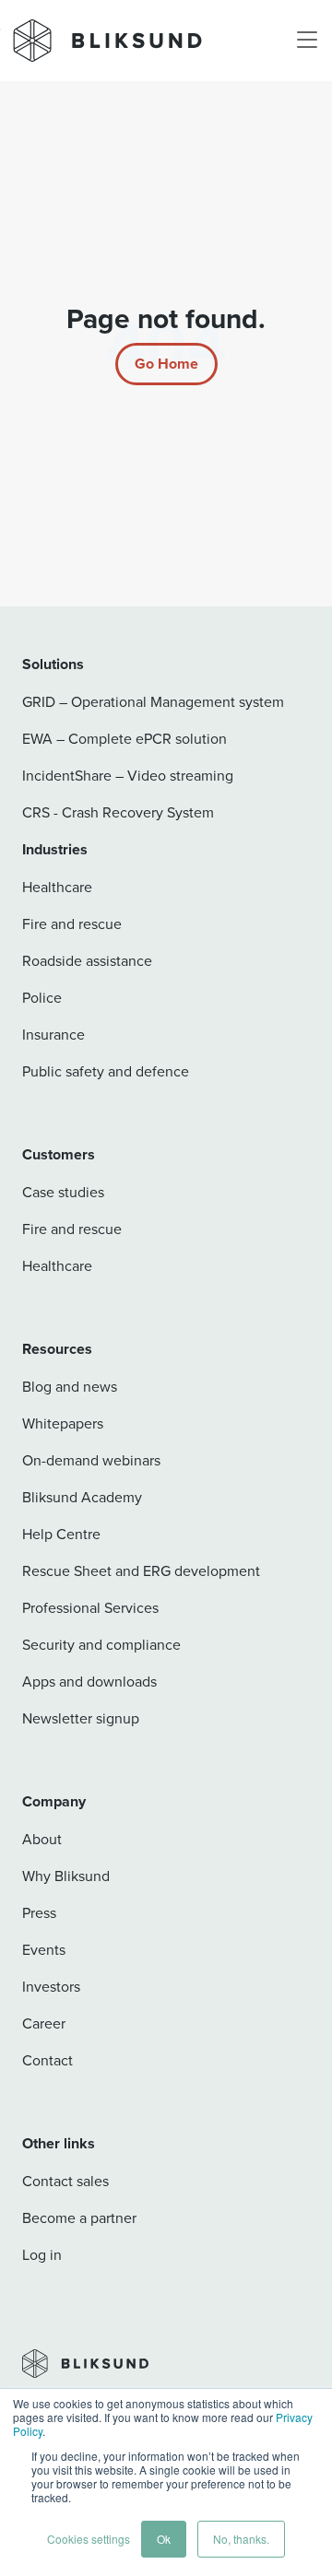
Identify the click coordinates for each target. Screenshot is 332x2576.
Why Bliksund (66, 1876)
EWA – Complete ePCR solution (125, 738)
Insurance (53, 1034)
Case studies (63, 1192)
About (42, 1839)
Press (39, 1912)
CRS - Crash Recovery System (118, 812)
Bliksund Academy (82, 1497)
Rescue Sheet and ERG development (141, 1570)
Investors (51, 1986)
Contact (47, 2060)
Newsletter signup (81, 1718)
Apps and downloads (89, 1681)
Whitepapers (63, 1423)
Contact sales (65, 2181)
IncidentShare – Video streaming (128, 775)
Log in (42, 2254)
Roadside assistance (87, 960)
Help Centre (61, 1534)
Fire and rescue (72, 923)
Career (44, 2023)
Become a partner (79, 2217)
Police (42, 997)
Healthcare (57, 887)
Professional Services (90, 1607)
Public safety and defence (106, 1071)
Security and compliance (101, 1644)
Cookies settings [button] (89, 2539)
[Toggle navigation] (307, 41)
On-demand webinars (91, 1460)
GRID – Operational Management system (153, 701)
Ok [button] (164, 2539)
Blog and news (70, 1386)
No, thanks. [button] (241, 2539)
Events (44, 1949)
